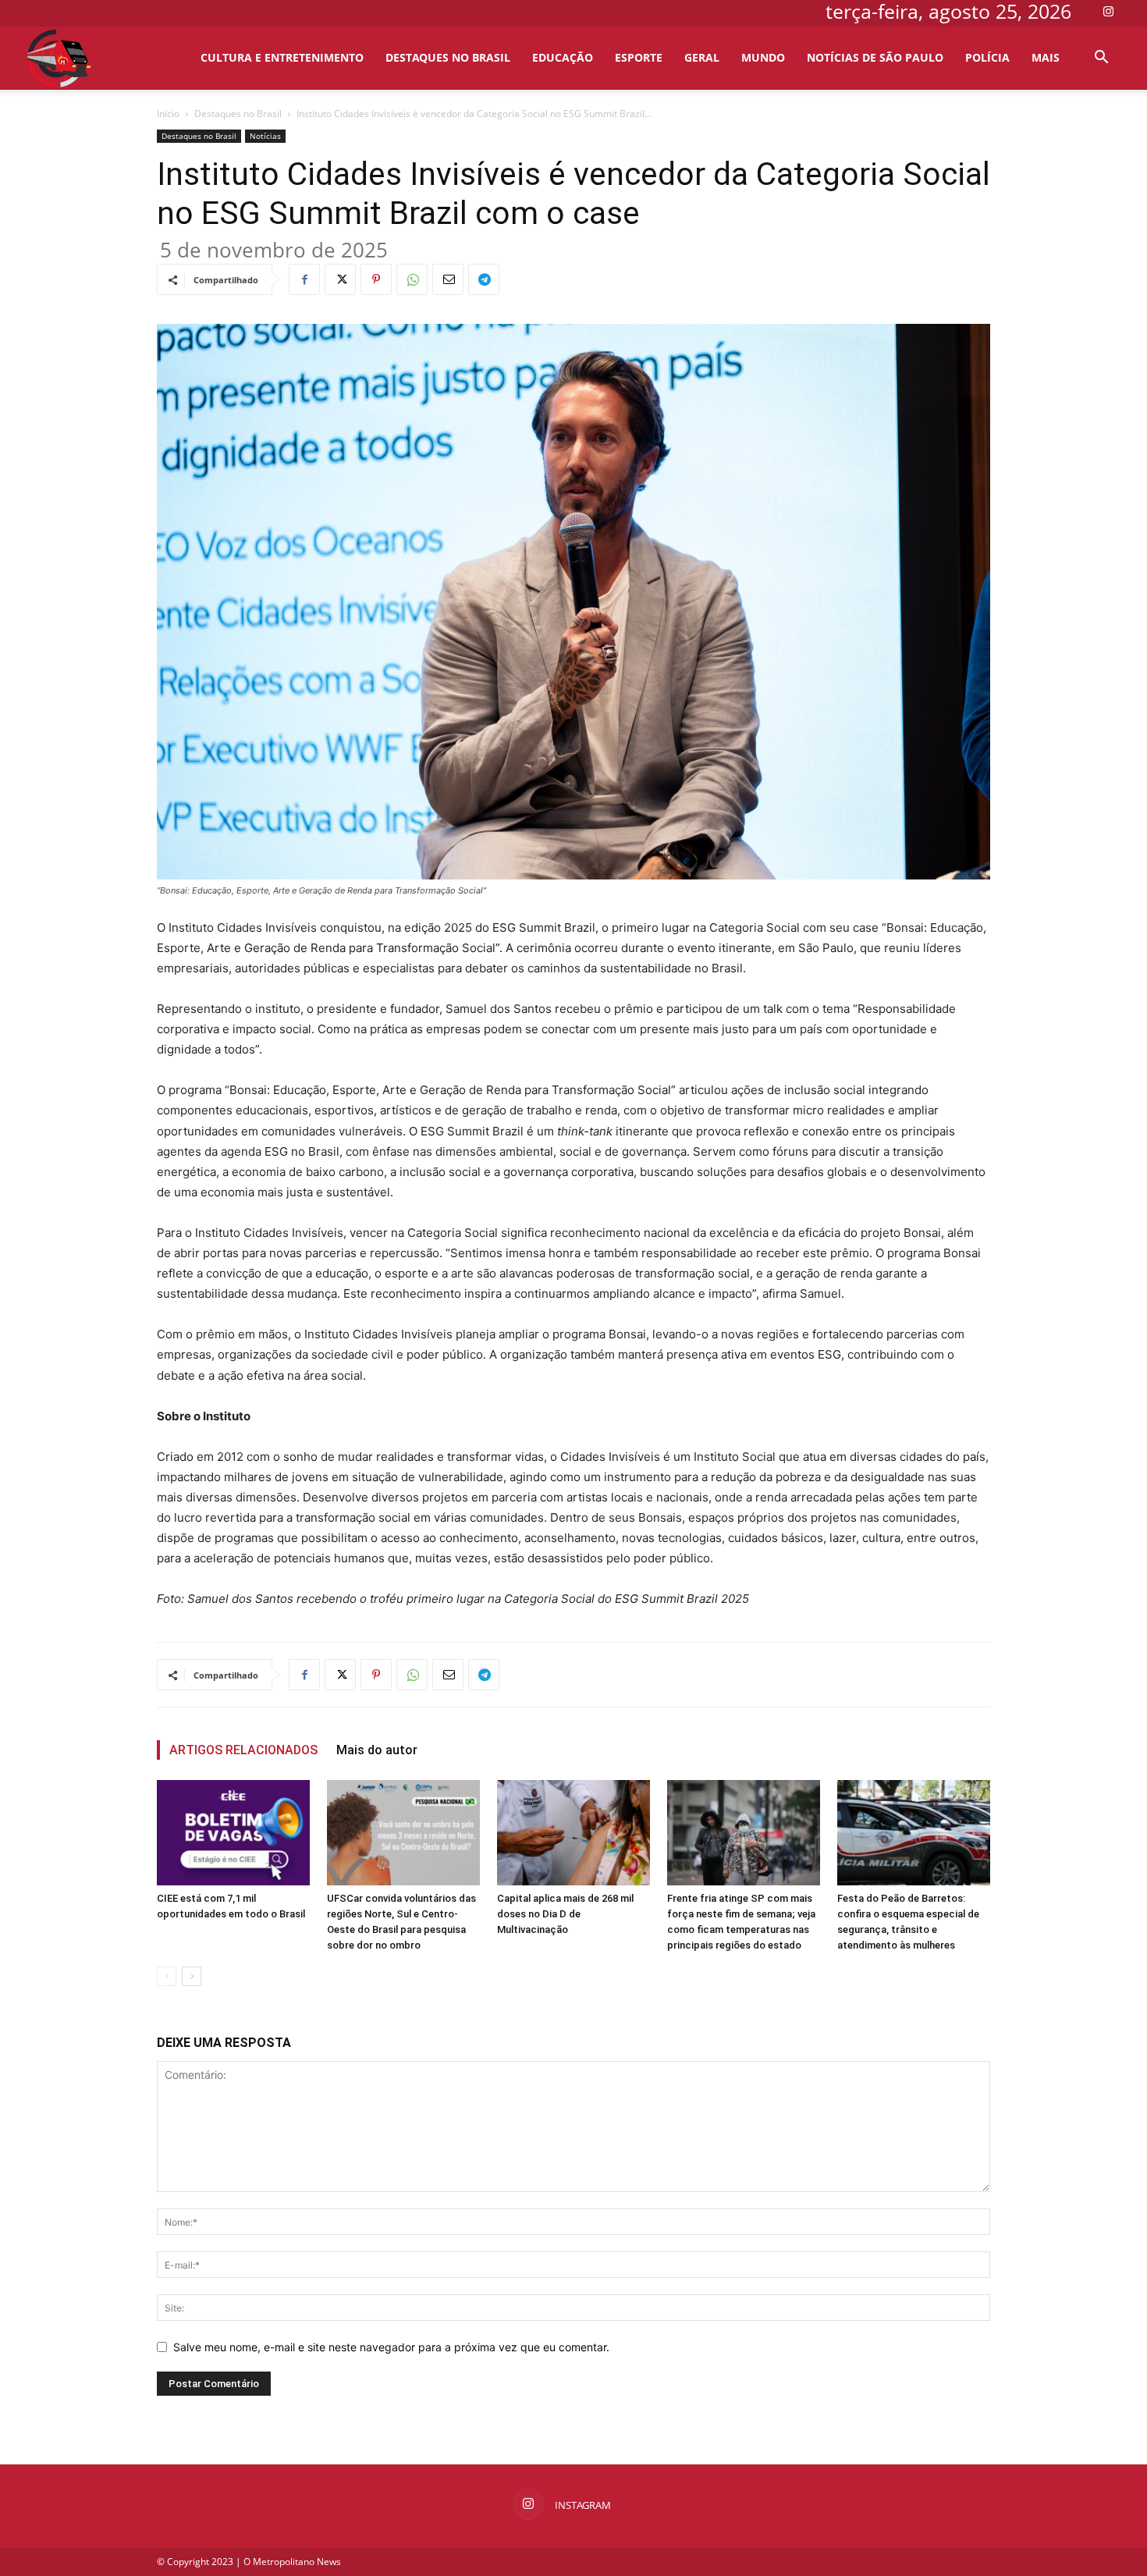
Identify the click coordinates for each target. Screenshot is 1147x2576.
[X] (340, 279)
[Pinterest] (376, 279)
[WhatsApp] (412, 279)
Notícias (265, 136)
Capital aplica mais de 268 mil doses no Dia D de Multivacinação (565, 1914)
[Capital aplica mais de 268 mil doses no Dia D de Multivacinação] (573, 1833)
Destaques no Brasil (448, 57)
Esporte (639, 57)
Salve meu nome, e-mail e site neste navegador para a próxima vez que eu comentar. (391, 2347)
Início (168, 114)
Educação (563, 57)
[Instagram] (1108, 11)
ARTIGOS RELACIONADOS (243, 1750)
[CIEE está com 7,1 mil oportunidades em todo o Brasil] (233, 1833)
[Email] (448, 279)
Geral (702, 57)
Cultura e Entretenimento (282, 57)
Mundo (763, 57)
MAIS (1046, 57)
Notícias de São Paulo (875, 57)
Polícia (987, 57)
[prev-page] (167, 1976)
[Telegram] (484, 279)
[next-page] (192, 1976)
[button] (1101, 59)
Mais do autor (377, 1750)
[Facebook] (304, 279)
